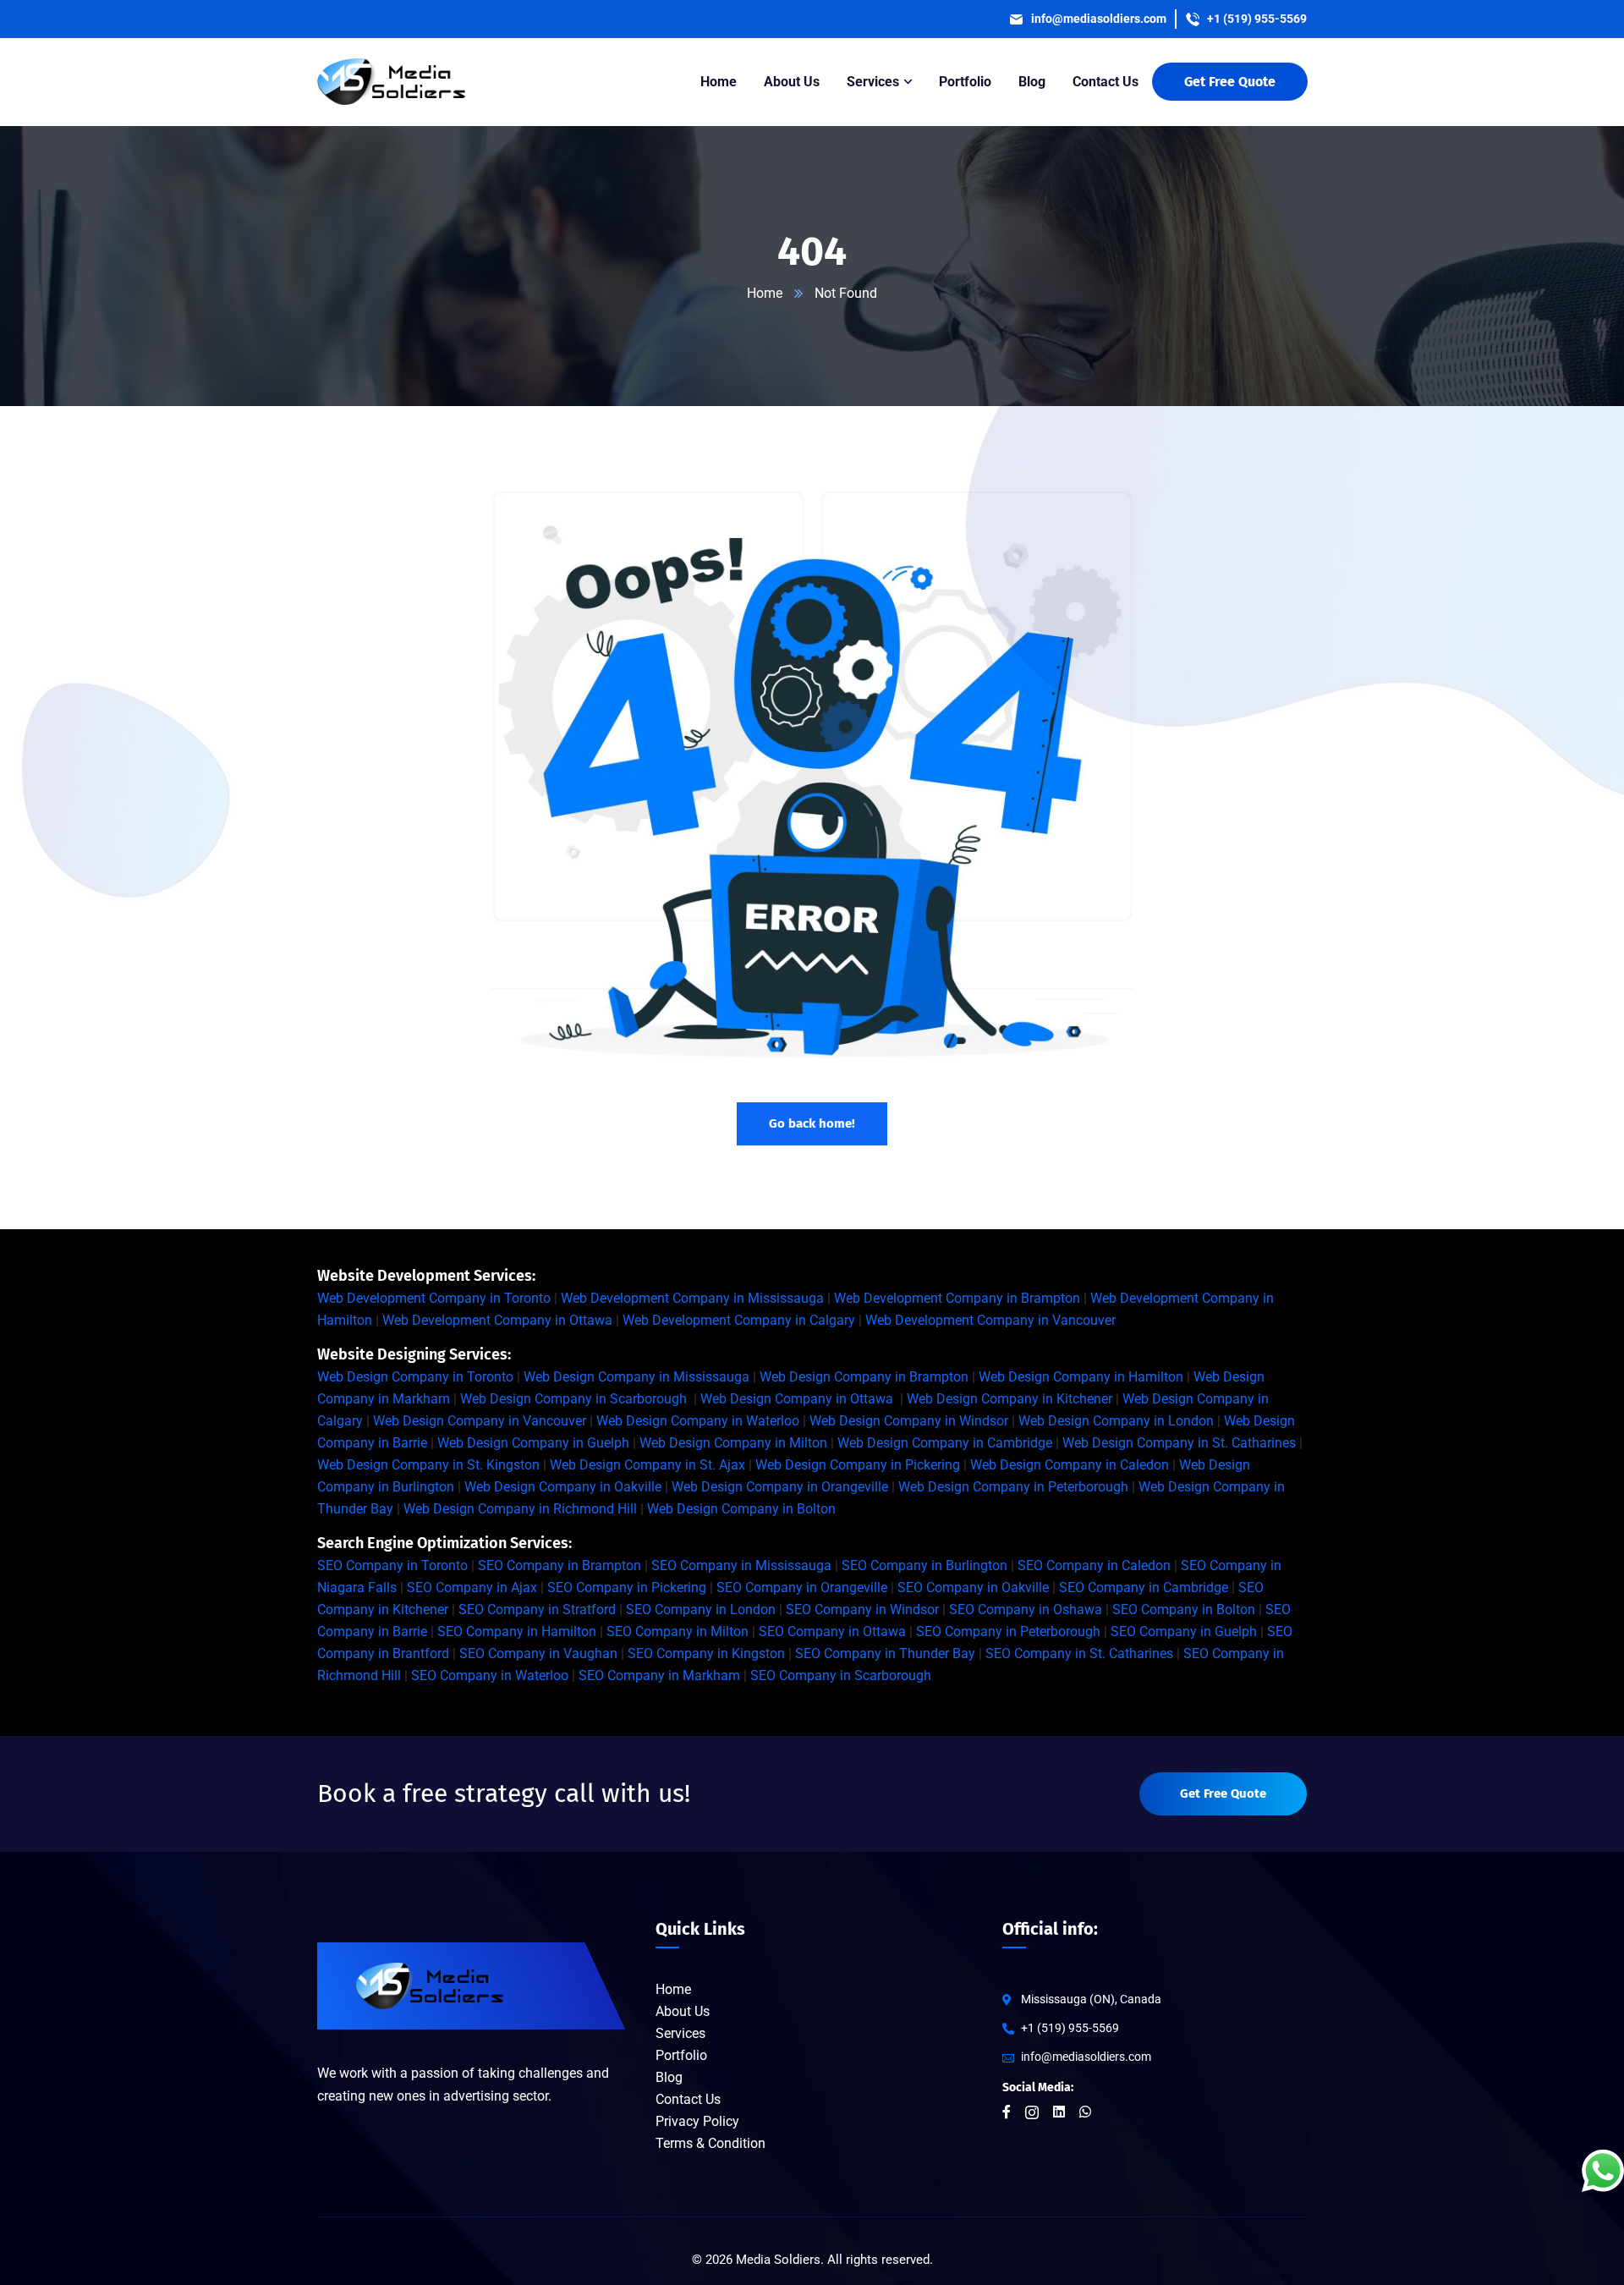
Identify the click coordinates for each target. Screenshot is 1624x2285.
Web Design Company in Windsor (909, 1421)
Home (765, 293)
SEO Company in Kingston (706, 1653)
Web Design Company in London (1116, 1421)
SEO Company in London (701, 1609)
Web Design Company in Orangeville (780, 1487)
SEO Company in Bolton (1184, 1609)
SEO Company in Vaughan (538, 1653)
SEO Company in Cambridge (1144, 1587)
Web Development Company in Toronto (434, 1298)
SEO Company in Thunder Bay (885, 1653)
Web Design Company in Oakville (563, 1487)
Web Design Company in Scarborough (573, 1399)
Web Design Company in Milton (733, 1443)
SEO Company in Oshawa (1026, 1609)
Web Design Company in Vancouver (480, 1421)
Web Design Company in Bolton (741, 1509)
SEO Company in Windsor (862, 1609)
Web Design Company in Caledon (1070, 1465)
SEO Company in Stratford (537, 1609)
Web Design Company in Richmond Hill (520, 1509)
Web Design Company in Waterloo (698, 1421)
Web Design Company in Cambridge (945, 1443)
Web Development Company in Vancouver (990, 1320)
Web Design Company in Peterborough (1013, 1487)
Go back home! (812, 1123)
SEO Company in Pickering (627, 1587)
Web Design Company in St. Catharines (1179, 1443)
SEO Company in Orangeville (802, 1587)
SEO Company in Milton (678, 1631)
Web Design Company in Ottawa (797, 1399)
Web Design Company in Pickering (858, 1465)
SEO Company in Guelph (1184, 1631)
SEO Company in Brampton (560, 1565)
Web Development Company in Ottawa (497, 1320)
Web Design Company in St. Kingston (428, 1465)
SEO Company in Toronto (392, 1565)
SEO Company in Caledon (1094, 1565)
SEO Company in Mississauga (741, 1565)
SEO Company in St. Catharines (1079, 1653)
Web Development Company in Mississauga (692, 1298)
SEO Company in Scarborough (841, 1675)
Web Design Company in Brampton (864, 1377)
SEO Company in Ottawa (832, 1631)
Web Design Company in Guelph (533, 1443)
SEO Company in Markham (659, 1675)
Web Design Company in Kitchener (1010, 1399)
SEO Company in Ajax (472, 1587)
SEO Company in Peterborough (1008, 1631)
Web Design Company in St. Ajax (647, 1465)
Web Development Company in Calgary (739, 1320)
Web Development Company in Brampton (957, 1298)
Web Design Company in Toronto (415, 1377)
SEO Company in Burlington (924, 1565)
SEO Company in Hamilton (517, 1631)
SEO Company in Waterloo (490, 1675)
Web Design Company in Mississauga (636, 1377)
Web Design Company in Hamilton (1081, 1377)
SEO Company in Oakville (973, 1587)
